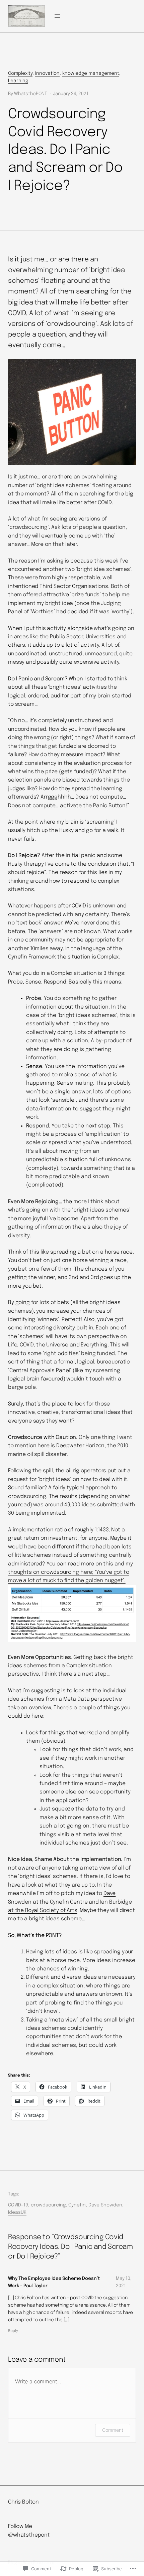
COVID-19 (18, 2205)
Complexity (20, 73)
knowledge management (91, 73)
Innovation (47, 73)
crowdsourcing (48, 2205)
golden (94, 1581)
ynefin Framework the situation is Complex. (66, 957)
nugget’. (114, 1581)
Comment (113, 2430)
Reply (13, 2331)
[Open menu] (57, 16)
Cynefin (77, 2205)
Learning (18, 81)
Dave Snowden (105, 2205)
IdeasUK (17, 2212)
